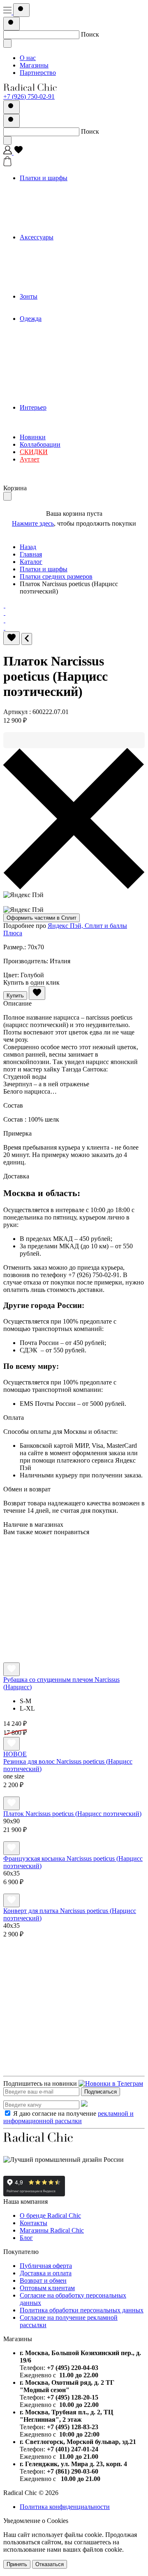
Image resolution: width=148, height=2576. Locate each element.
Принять (17, 2564)
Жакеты (47, 370)
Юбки (45, 400)
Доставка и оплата (46, 2273)
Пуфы (45, 430)
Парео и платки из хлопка (73, 185)
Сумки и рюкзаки (61, 252)
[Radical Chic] (30, 89)
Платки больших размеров (73, 193)
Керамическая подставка (71, 415)
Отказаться (50, 2564)
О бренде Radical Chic (50, 2215)
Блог (26, 2238)
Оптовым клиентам (47, 2288)
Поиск (90, 34)
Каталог (31, 562)
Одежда (31, 319)
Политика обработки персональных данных (82, 2310)
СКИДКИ (34, 452)
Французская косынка (67, 222)
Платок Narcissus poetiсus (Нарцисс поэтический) (72, 1814)
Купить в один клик (31, 982)
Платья (46, 356)
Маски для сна (57, 274)
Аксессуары (37, 237)
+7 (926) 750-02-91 (29, 96)
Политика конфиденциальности (65, 2507)
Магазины (34, 65)
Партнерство (38, 73)
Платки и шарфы (44, 178)
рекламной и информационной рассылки (68, 2117)
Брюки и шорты (59, 326)
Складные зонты (60, 311)
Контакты (34, 2223)
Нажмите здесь (33, 523)
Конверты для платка (66, 267)
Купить (15, 996)
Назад (28, 547)
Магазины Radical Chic (52, 2230)
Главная (31, 554)
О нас (28, 58)
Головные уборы (60, 245)
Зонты (29, 296)
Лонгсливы (52, 348)
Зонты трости (55, 304)
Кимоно (47, 341)
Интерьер (33, 407)
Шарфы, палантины (64, 230)
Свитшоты (51, 378)
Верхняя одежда (59, 333)
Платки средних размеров (73, 200)
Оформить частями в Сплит (42, 918)
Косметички (53, 259)
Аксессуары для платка (69, 289)
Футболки (50, 385)
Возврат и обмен (43, 2280)
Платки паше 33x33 (64, 208)
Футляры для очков (63, 282)
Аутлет (30, 459)
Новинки (33, 437)
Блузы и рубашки (61, 363)
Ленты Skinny (55, 215)
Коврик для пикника (65, 422)
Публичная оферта (46, 2266)
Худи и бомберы (59, 393)
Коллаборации (40, 444)
